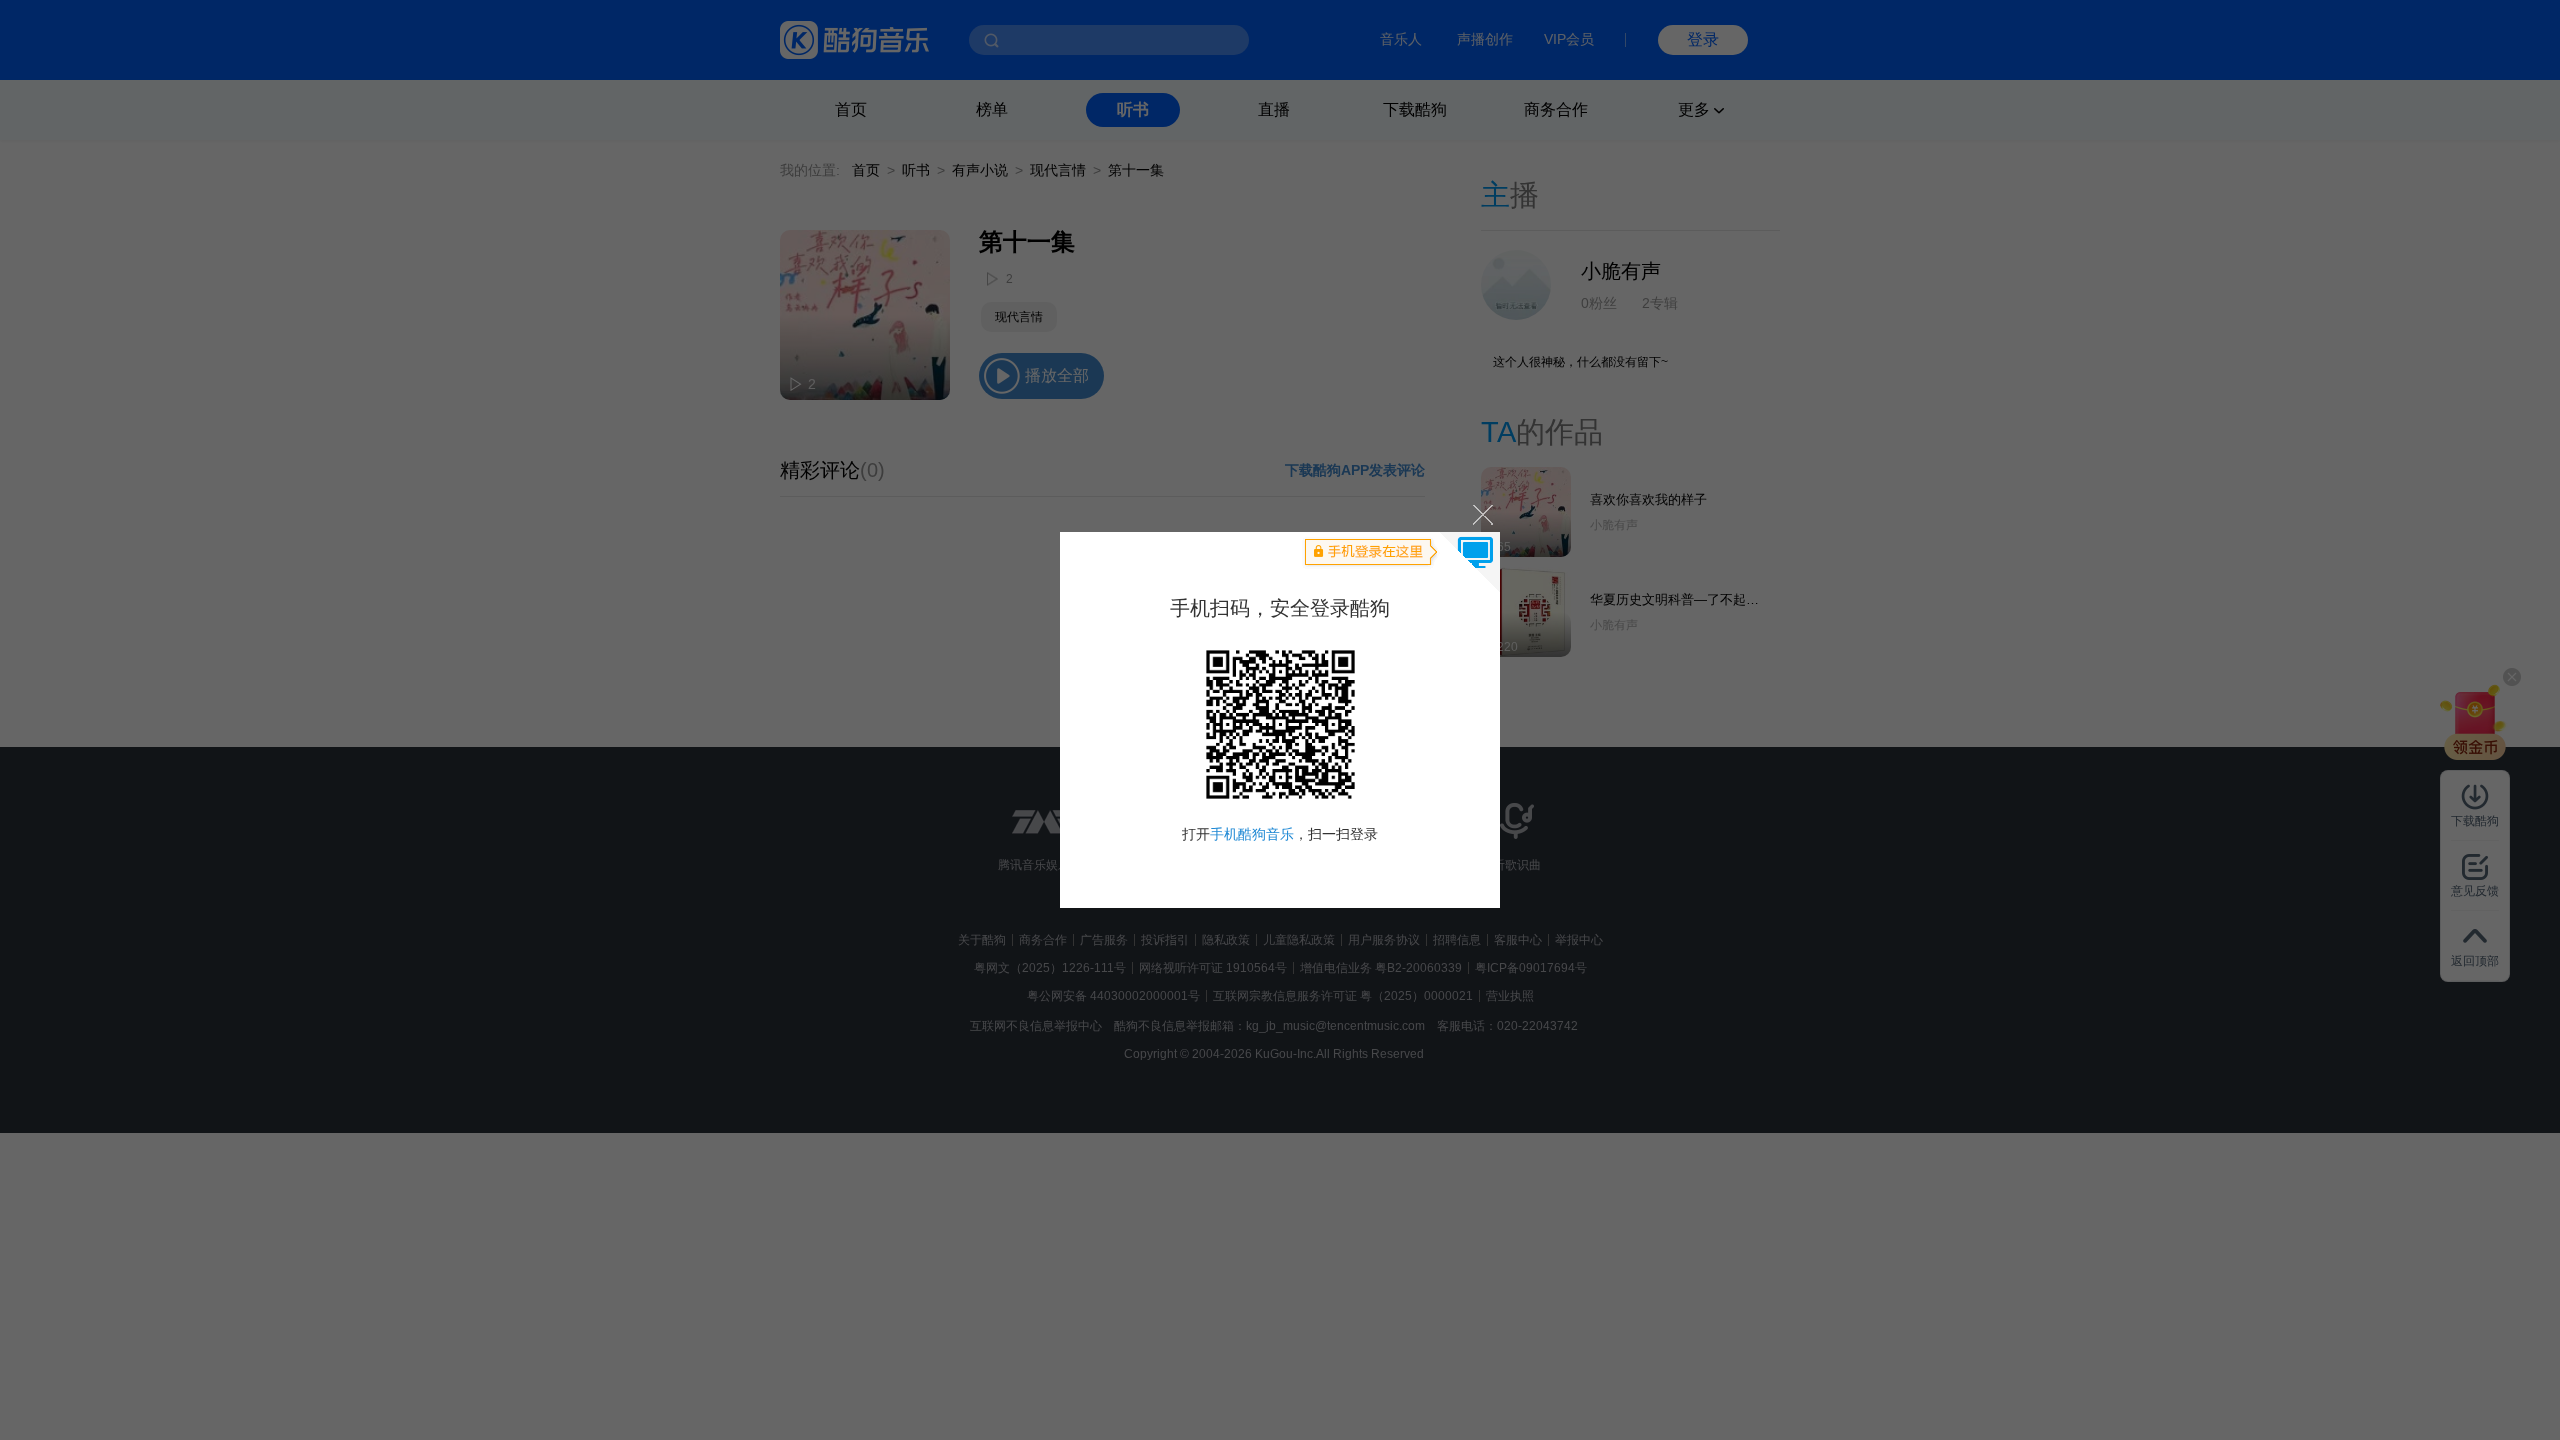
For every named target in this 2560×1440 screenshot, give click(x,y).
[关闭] (1481, 513)
